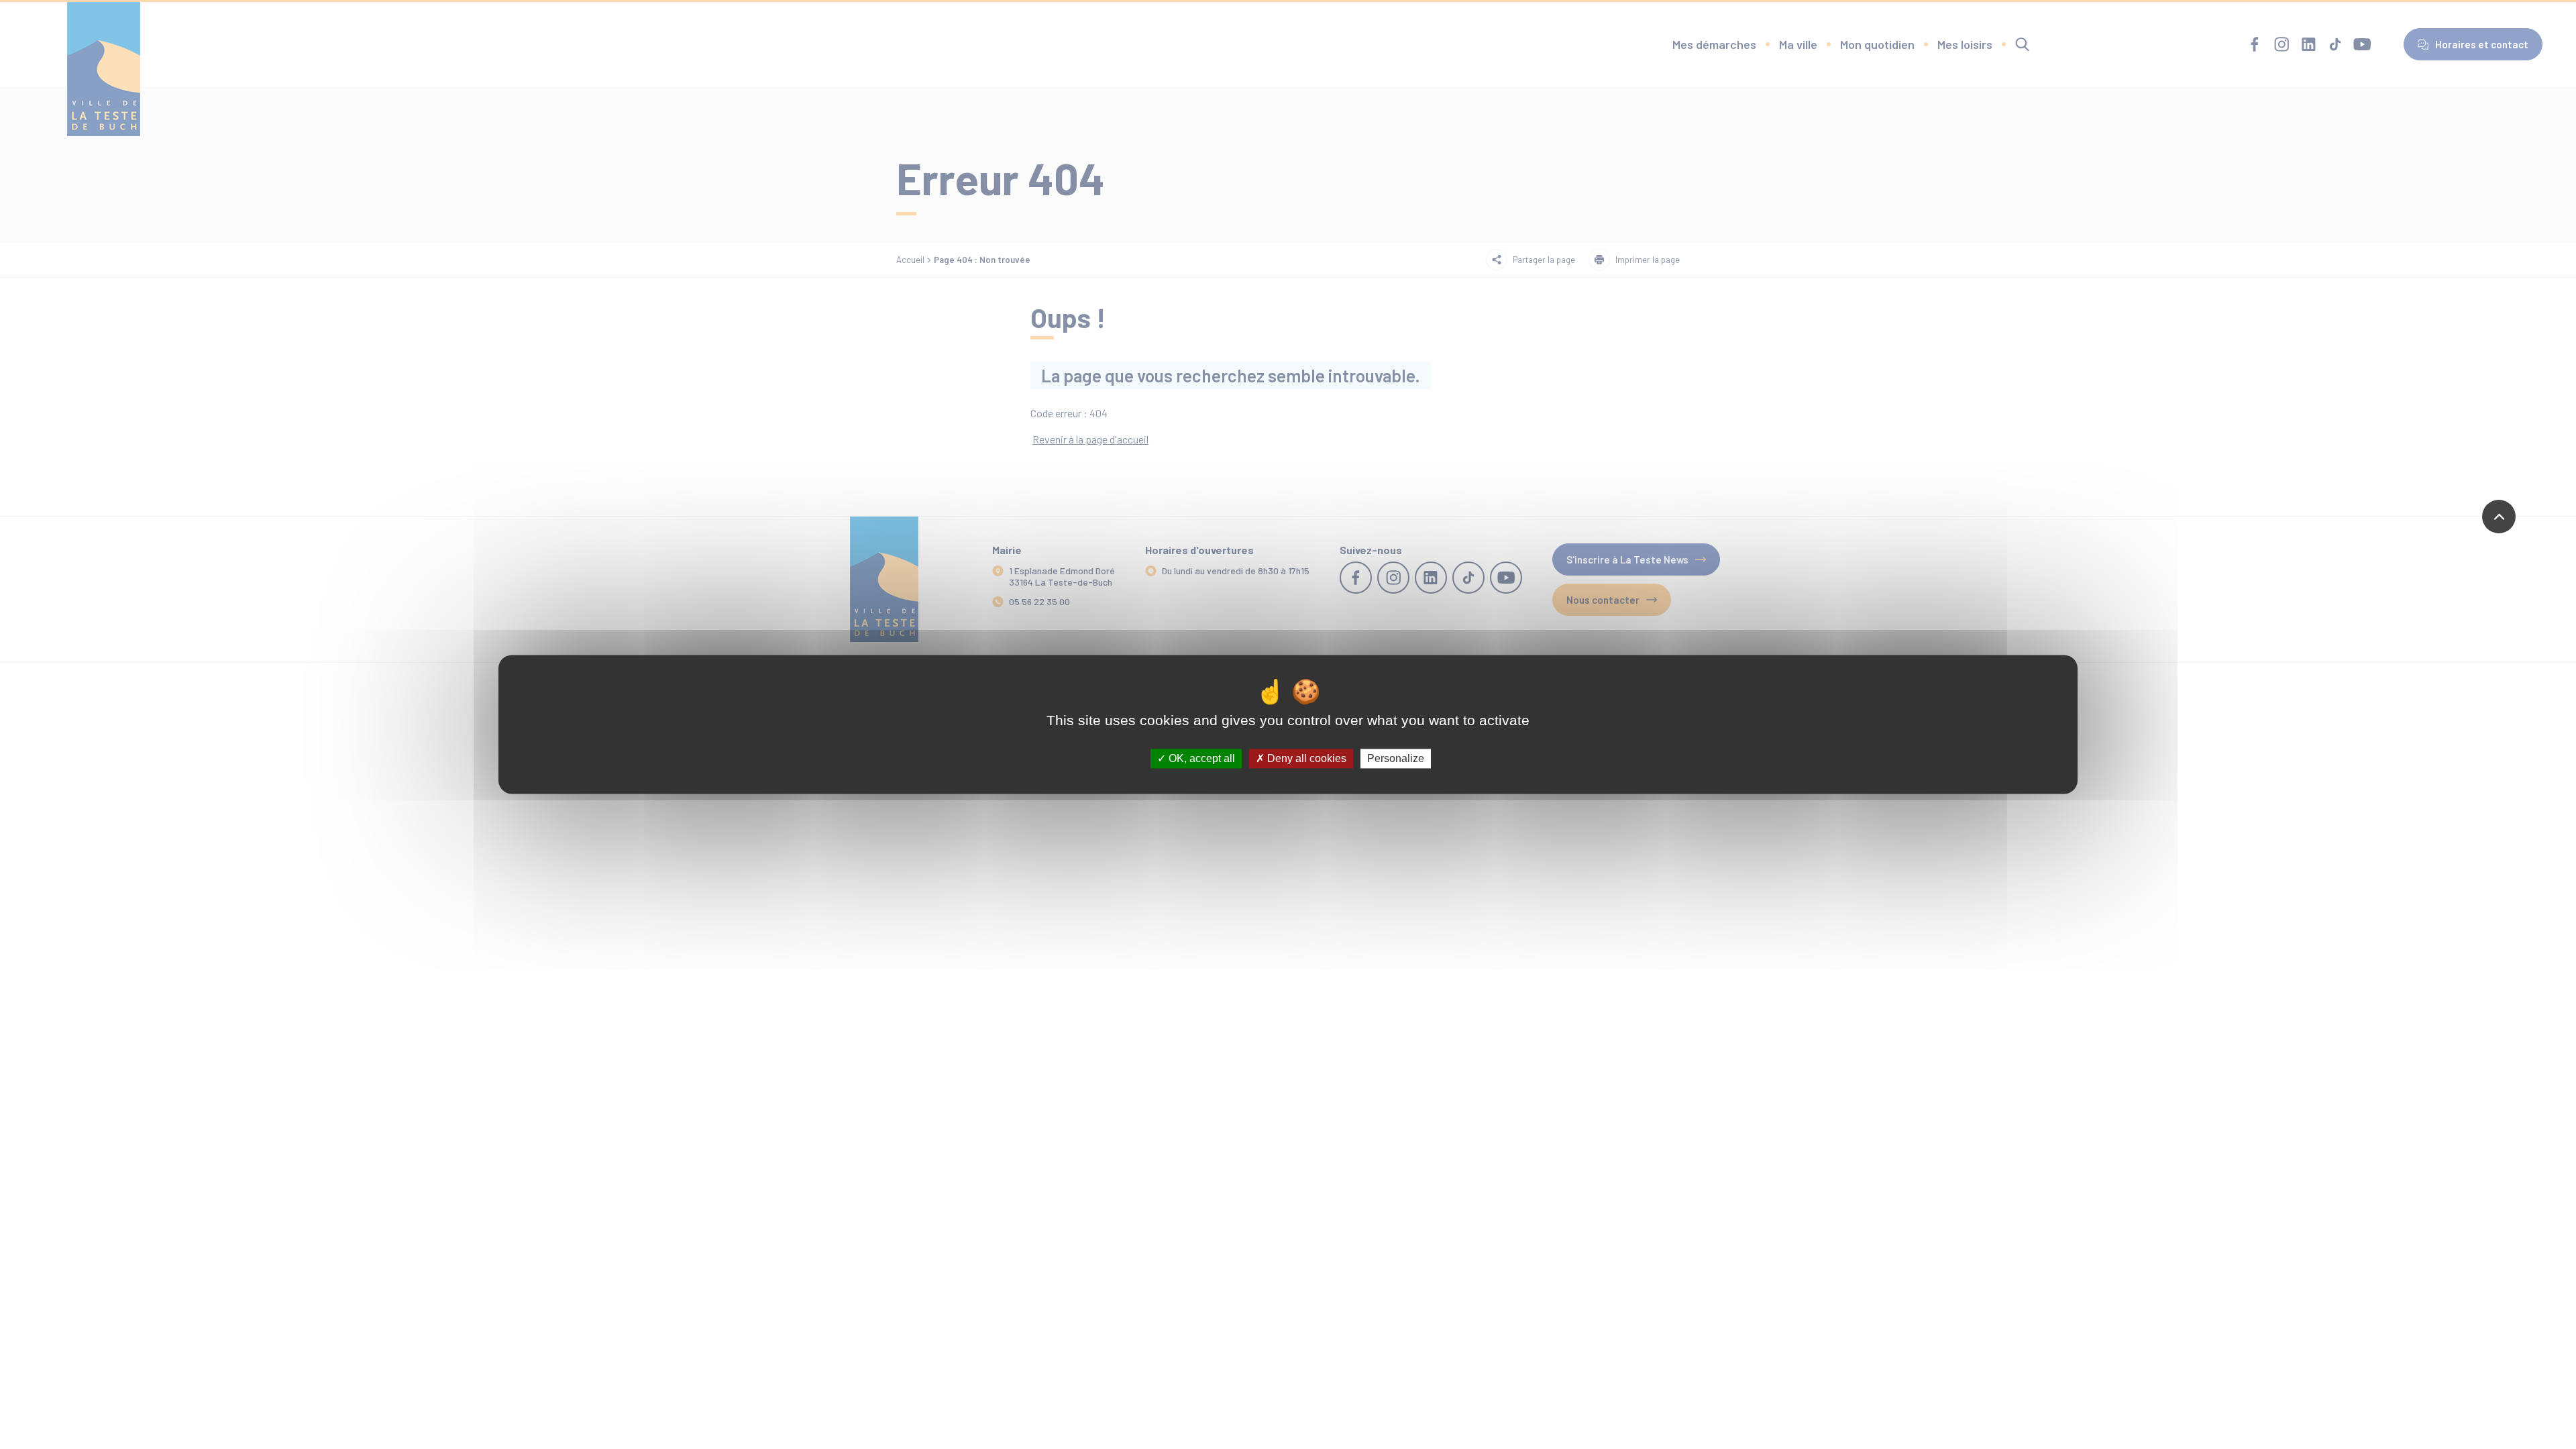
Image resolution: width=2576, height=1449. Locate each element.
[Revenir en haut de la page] (2499, 517)
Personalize (1396, 758)
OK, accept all (1200, 758)
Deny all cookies (1305, 758)
